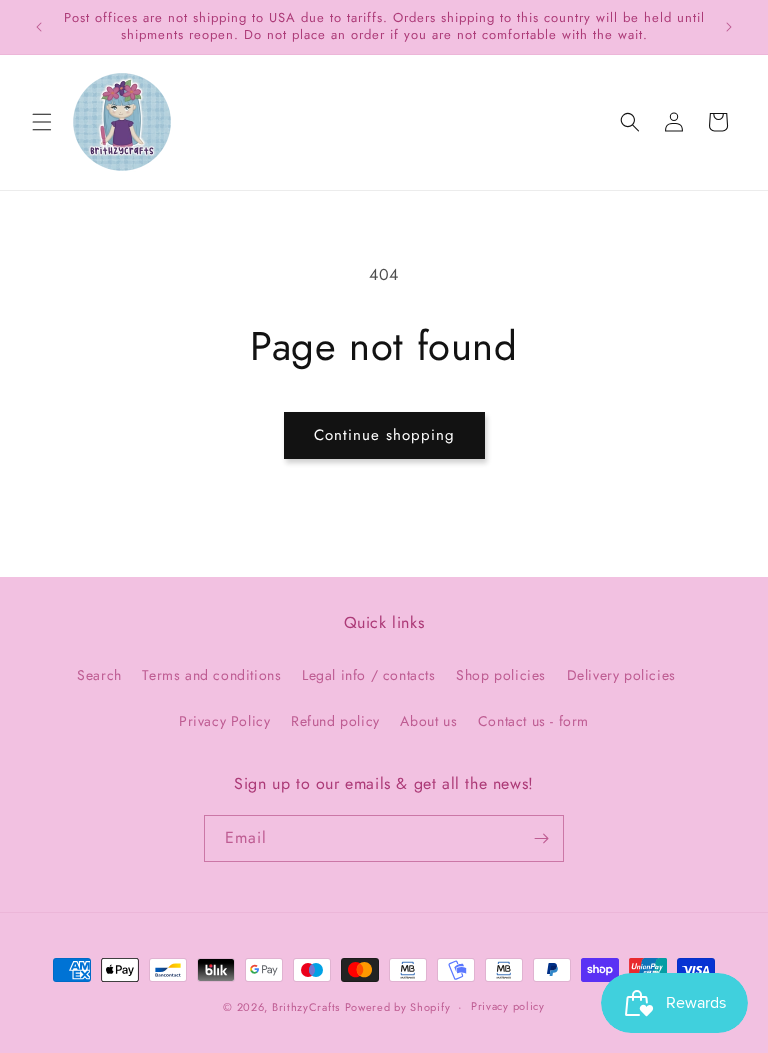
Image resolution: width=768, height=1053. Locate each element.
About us (428, 721)
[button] (42, 122)
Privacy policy (508, 1006)
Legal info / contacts (369, 675)
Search (99, 675)
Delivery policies (621, 675)
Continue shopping (384, 435)
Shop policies (501, 675)
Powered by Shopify (398, 1007)
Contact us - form (533, 721)
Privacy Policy (224, 721)
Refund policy (335, 721)
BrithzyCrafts (306, 1007)
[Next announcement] (729, 27)
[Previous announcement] (39, 27)
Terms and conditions (211, 675)
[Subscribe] (541, 838)
